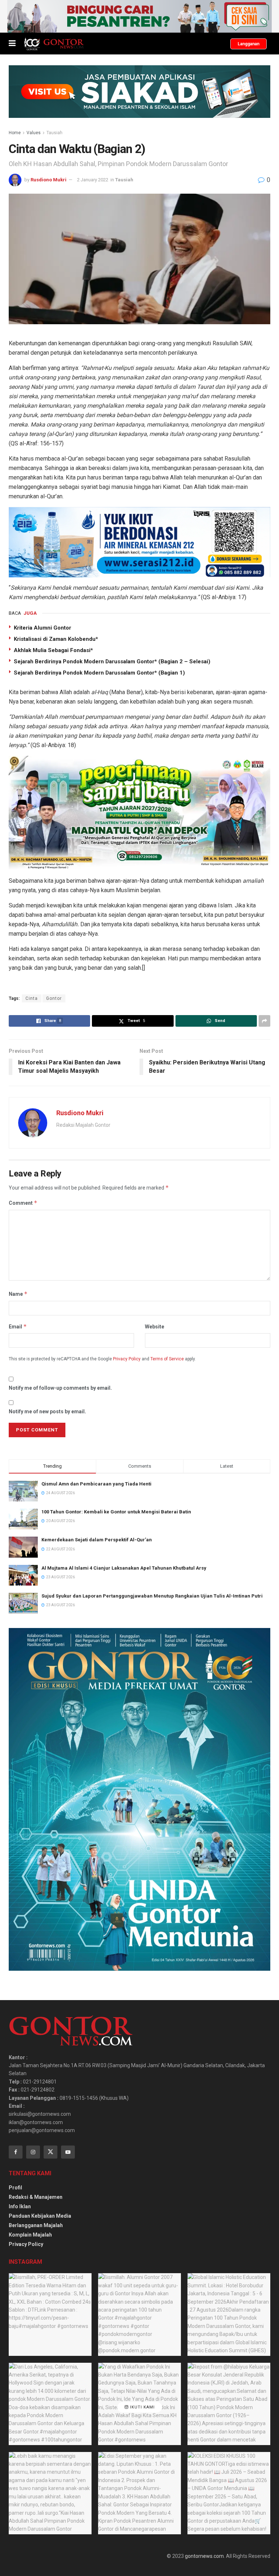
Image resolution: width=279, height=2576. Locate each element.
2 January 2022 (93, 180)
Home (15, 133)
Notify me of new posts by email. (47, 1411)
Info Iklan (20, 2206)
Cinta (32, 998)
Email (18, 1326)
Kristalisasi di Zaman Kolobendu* (56, 639)
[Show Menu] (12, 44)
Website (155, 1327)
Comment (23, 1203)
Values (34, 133)
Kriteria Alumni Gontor (43, 628)
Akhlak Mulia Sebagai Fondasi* (53, 650)
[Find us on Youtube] (68, 2152)
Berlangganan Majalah (36, 2225)
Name (18, 1294)
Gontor (54, 998)
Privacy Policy (127, 1359)
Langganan (248, 44)
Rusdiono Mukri (48, 180)
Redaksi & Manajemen (36, 2197)
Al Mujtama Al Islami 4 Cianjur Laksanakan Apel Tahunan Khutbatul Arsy (124, 1568)
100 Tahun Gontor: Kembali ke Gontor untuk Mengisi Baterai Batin (116, 1512)
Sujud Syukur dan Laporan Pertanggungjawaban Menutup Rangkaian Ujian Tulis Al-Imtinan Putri (152, 1596)
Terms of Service (167, 1359)
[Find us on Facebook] (16, 2152)
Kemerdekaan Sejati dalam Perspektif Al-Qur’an (97, 1540)
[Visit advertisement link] (139, 16)
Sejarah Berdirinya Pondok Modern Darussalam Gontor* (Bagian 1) (99, 673)
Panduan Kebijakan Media (40, 2216)
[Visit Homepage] (54, 44)
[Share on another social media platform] (264, 1021)
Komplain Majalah (30, 2235)
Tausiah (54, 133)
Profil (15, 2188)
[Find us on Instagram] (33, 2152)
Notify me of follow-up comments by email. (60, 1388)
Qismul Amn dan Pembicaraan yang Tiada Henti (96, 1484)
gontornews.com (204, 2556)
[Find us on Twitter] (50, 2152)
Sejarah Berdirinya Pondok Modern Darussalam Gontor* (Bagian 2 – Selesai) (112, 661)
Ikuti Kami (142, 2407)
